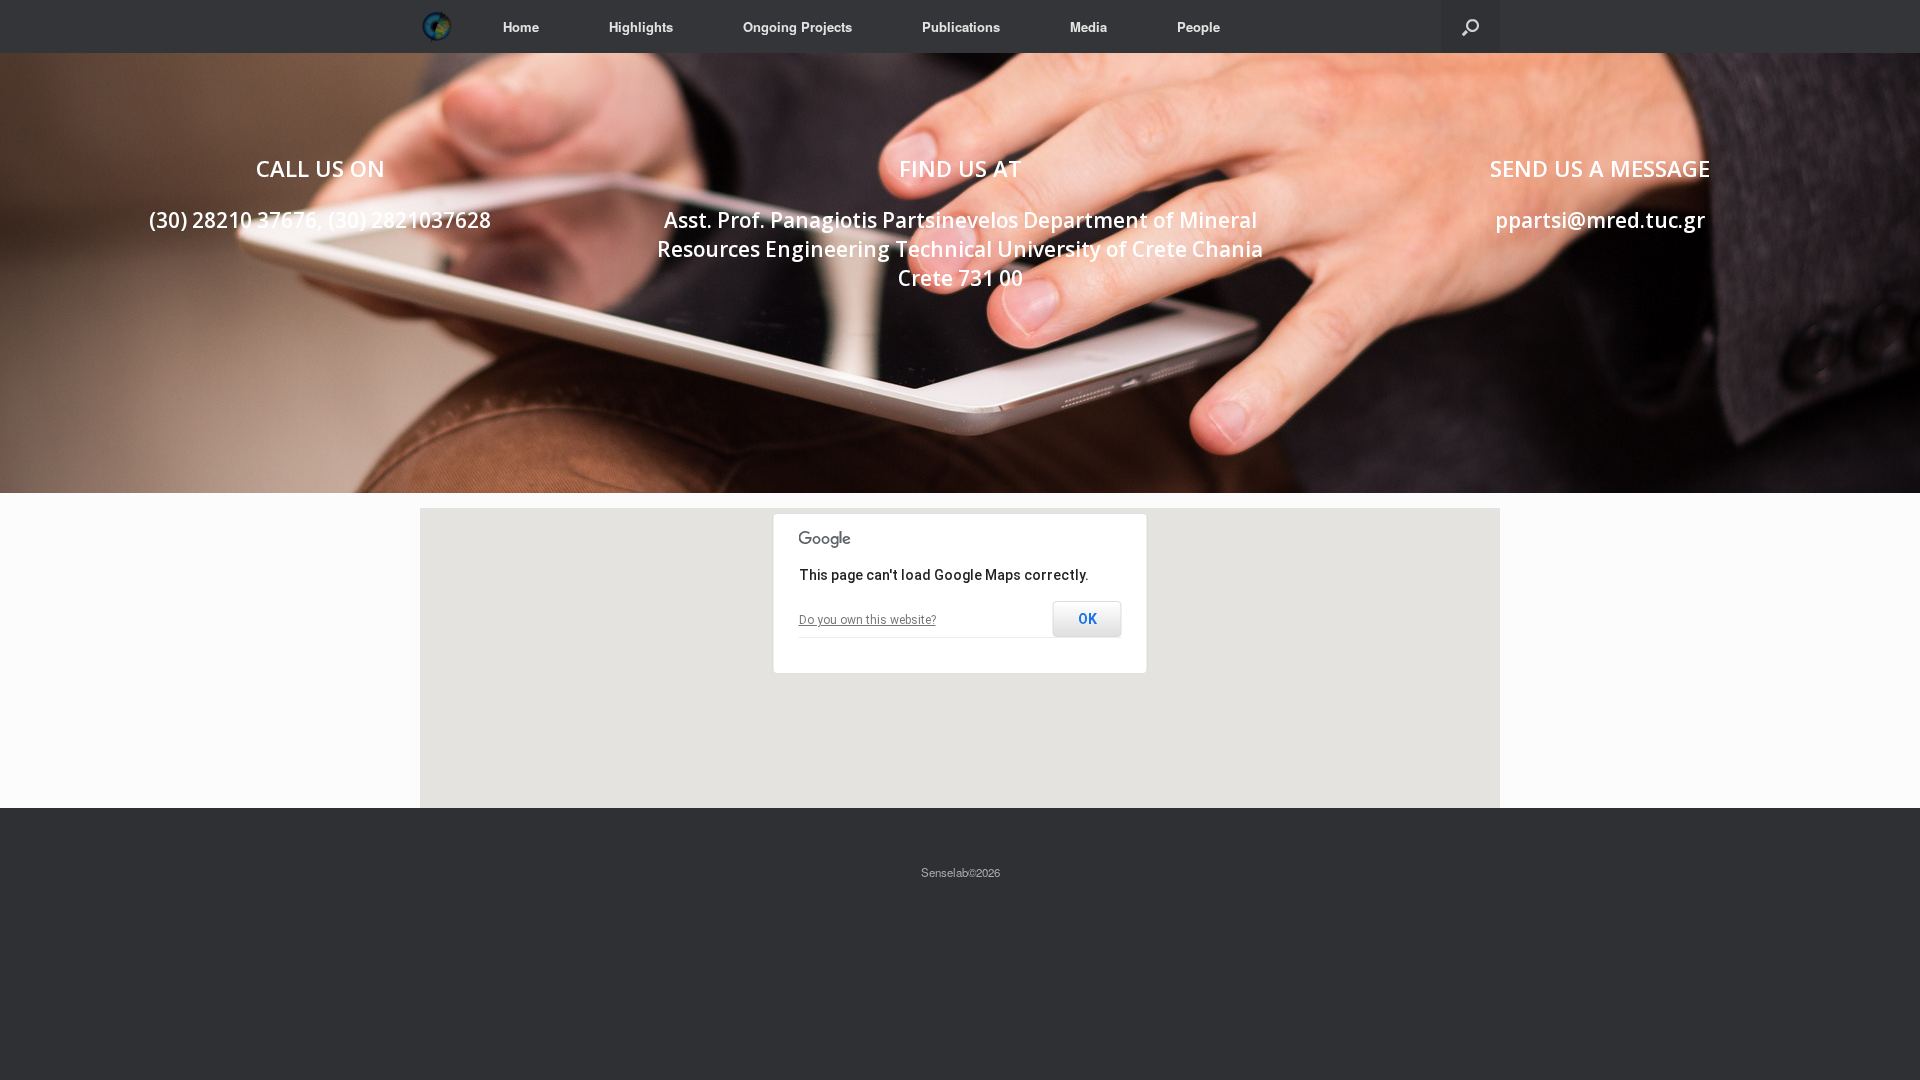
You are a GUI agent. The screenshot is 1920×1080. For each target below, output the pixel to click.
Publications (961, 26)
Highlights (641, 26)
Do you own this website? (867, 620)
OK (1087, 619)
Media (1088, 26)
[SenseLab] (436, 26)
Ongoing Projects (797, 26)
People (1198, 26)
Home (521, 26)
